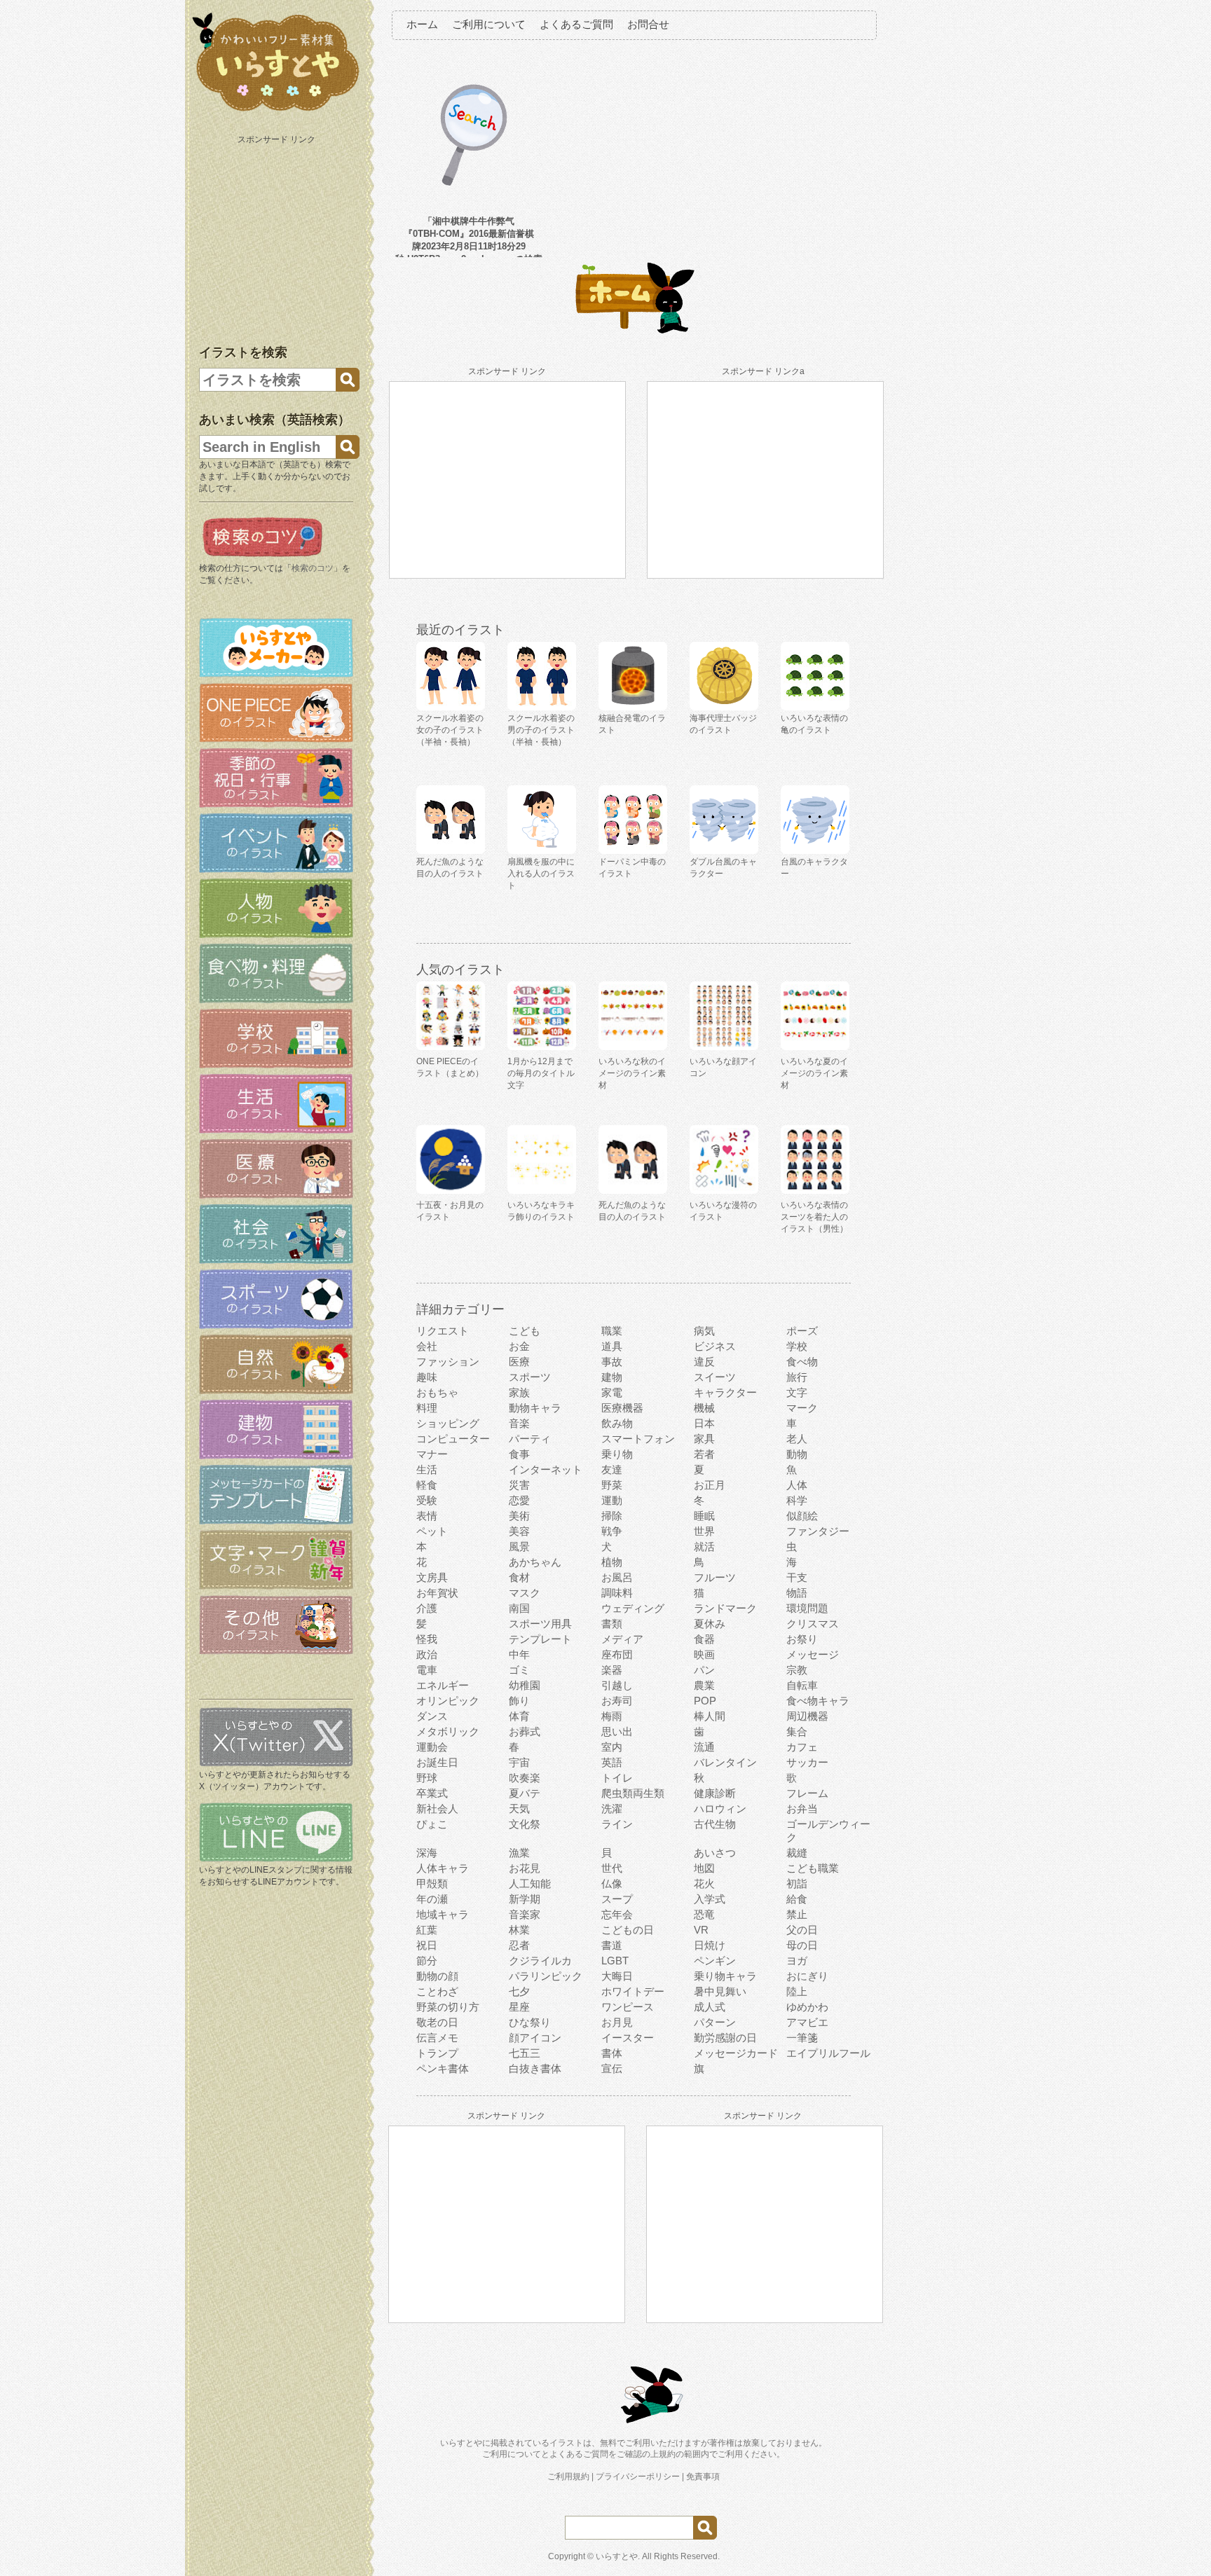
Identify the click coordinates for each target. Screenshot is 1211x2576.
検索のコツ (313, 568)
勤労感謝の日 (725, 2038)
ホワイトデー (633, 1991)
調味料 (617, 1593)
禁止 (797, 1914)
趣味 (427, 1377)
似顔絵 (802, 1516)
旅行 (797, 1377)
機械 (704, 1408)
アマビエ (807, 2022)
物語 (797, 1593)
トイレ (617, 1778)
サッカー (807, 1762)
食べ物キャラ (818, 1701)
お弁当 (802, 1809)
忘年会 (617, 1914)
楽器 (612, 1670)
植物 (612, 1562)
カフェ (802, 1747)
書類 (612, 1624)
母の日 (802, 1945)
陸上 (797, 1991)
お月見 (617, 2022)
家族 (519, 1392)
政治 (427, 1654)
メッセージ (813, 1654)
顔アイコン (535, 2038)
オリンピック (448, 1701)
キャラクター (725, 1392)
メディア (622, 1639)
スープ (617, 1899)
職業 (612, 1331)
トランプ (437, 2053)
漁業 (519, 1853)
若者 (704, 1454)
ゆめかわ (807, 2007)
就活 (704, 1547)
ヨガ (797, 1961)
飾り (519, 1701)
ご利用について (489, 24)
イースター (628, 2038)
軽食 (427, 1485)
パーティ (530, 1439)
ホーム (422, 24)
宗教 (797, 1670)
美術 (519, 1516)
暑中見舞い (720, 1991)
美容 (519, 1531)
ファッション (448, 1362)
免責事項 (703, 2477)
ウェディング (633, 1608)
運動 (612, 1500)
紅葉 (427, 1930)
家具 (704, 1439)
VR (701, 1930)
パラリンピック (546, 1976)
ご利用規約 (568, 2477)
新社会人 (437, 1809)
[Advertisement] (278, 237)
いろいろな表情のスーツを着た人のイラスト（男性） (814, 1217)
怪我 (427, 1639)
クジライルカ (540, 1961)
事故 (612, 1362)
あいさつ (715, 1853)
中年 (519, 1654)
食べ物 (802, 1362)
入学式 (710, 1899)
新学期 (525, 1899)
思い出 (617, 1731)
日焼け (710, 1945)
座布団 (617, 1654)
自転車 (802, 1685)
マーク (802, 1408)
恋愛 (519, 1500)
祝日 (427, 1945)
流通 (704, 1747)
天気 (519, 1809)
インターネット (546, 1469)
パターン (715, 2022)
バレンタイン (725, 1762)
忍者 (519, 1945)
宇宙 (519, 1762)
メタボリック (448, 1731)
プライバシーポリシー (638, 2477)
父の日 (802, 1930)
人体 (797, 1485)
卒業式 (432, 1793)
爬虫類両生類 (633, 1793)
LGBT (615, 1961)
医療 (519, 1362)
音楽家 (525, 1914)
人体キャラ (443, 1868)
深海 (427, 1853)
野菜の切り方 (448, 2007)
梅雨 (612, 1716)
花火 (704, 1883)
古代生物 (715, 1824)
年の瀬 (432, 1899)
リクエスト (443, 1331)
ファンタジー (818, 1531)
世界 (704, 1531)
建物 (612, 1377)
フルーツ (715, 1577)
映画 (704, 1654)
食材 (519, 1577)
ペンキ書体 (443, 2068)
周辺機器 (807, 1716)
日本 (704, 1423)
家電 (612, 1392)
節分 (427, 1961)
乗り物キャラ (725, 1976)
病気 (704, 1331)
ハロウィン (720, 1809)
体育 (519, 1716)
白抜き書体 (535, 2068)
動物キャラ (535, 1408)
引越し (617, 1685)
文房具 (432, 1577)
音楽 (519, 1423)
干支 (797, 1577)
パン (704, 1670)
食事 (519, 1454)
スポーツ (530, 1377)
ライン (617, 1824)
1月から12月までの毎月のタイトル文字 (541, 1073)
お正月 (710, 1485)
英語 (612, 1762)
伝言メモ (437, 2038)
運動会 (432, 1747)
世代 (612, 1868)
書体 (612, 2053)
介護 (427, 1608)
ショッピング (448, 1423)
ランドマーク (725, 1608)
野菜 (612, 1485)
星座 (519, 2007)
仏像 (612, 1883)
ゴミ (519, 1670)
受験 (427, 1500)
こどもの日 (628, 1930)
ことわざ (437, 1991)
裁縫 (797, 1853)
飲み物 (617, 1423)
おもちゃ (437, 1392)
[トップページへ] (276, 111)
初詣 (797, 1883)
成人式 (710, 2007)
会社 (427, 1346)
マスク (525, 1593)
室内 (612, 1747)
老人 (797, 1439)
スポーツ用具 (540, 1624)
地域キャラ (443, 1914)
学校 (797, 1346)
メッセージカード (736, 2053)
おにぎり (807, 1976)
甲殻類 (432, 1883)
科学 (797, 1500)
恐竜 (704, 1914)
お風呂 (617, 1577)
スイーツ (715, 1377)
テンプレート (540, 1639)
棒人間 (710, 1716)
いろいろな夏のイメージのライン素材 (814, 1073)
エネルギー (443, 1685)
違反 (704, 1362)
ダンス (432, 1716)
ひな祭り (530, 2022)
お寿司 (617, 1701)
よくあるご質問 (576, 24)
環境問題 (807, 1608)
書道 (612, 1945)
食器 (704, 1639)
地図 (704, 1868)
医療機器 (622, 1408)
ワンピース (628, 2007)
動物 (797, 1454)
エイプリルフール (828, 2053)
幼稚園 (525, 1685)
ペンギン (715, 1961)
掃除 (612, 1516)
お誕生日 (437, 1762)
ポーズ (802, 1331)
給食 (797, 1899)
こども (525, 1331)
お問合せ (648, 24)
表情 (427, 1516)
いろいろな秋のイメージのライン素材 (632, 1073)
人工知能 (530, 1883)
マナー (432, 1454)
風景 (519, 1547)
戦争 (612, 1531)
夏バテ (525, 1793)
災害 (519, 1485)
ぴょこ (432, 1824)
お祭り (802, 1639)
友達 (612, 1469)
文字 (797, 1392)
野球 (427, 1778)
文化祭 (525, 1824)
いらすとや (617, 2556)
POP (705, 1701)
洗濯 (612, 1809)
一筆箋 (802, 2038)
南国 (519, 1608)
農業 (704, 1685)
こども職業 (813, 1868)
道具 (612, 1346)
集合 (797, 1731)
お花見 (525, 1868)
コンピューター (453, 1439)
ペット (432, 1531)
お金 (519, 1346)
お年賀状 (437, 1593)
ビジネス (715, 1346)
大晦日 (617, 1976)
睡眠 (704, 1516)
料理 (427, 1408)
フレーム (807, 1793)
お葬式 (525, 1731)
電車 (427, 1670)
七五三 (525, 2053)
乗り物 (617, 1454)
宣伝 (612, 2068)
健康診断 (715, 1793)
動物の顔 (437, 1976)
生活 (427, 1469)
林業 (519, 1930)
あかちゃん (535, 1562)
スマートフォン (638, 1439)
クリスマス (813, 1624)
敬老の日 (437, 2022)
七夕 (519, 1991)
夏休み (710, 1624)
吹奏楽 (525, 1778)
